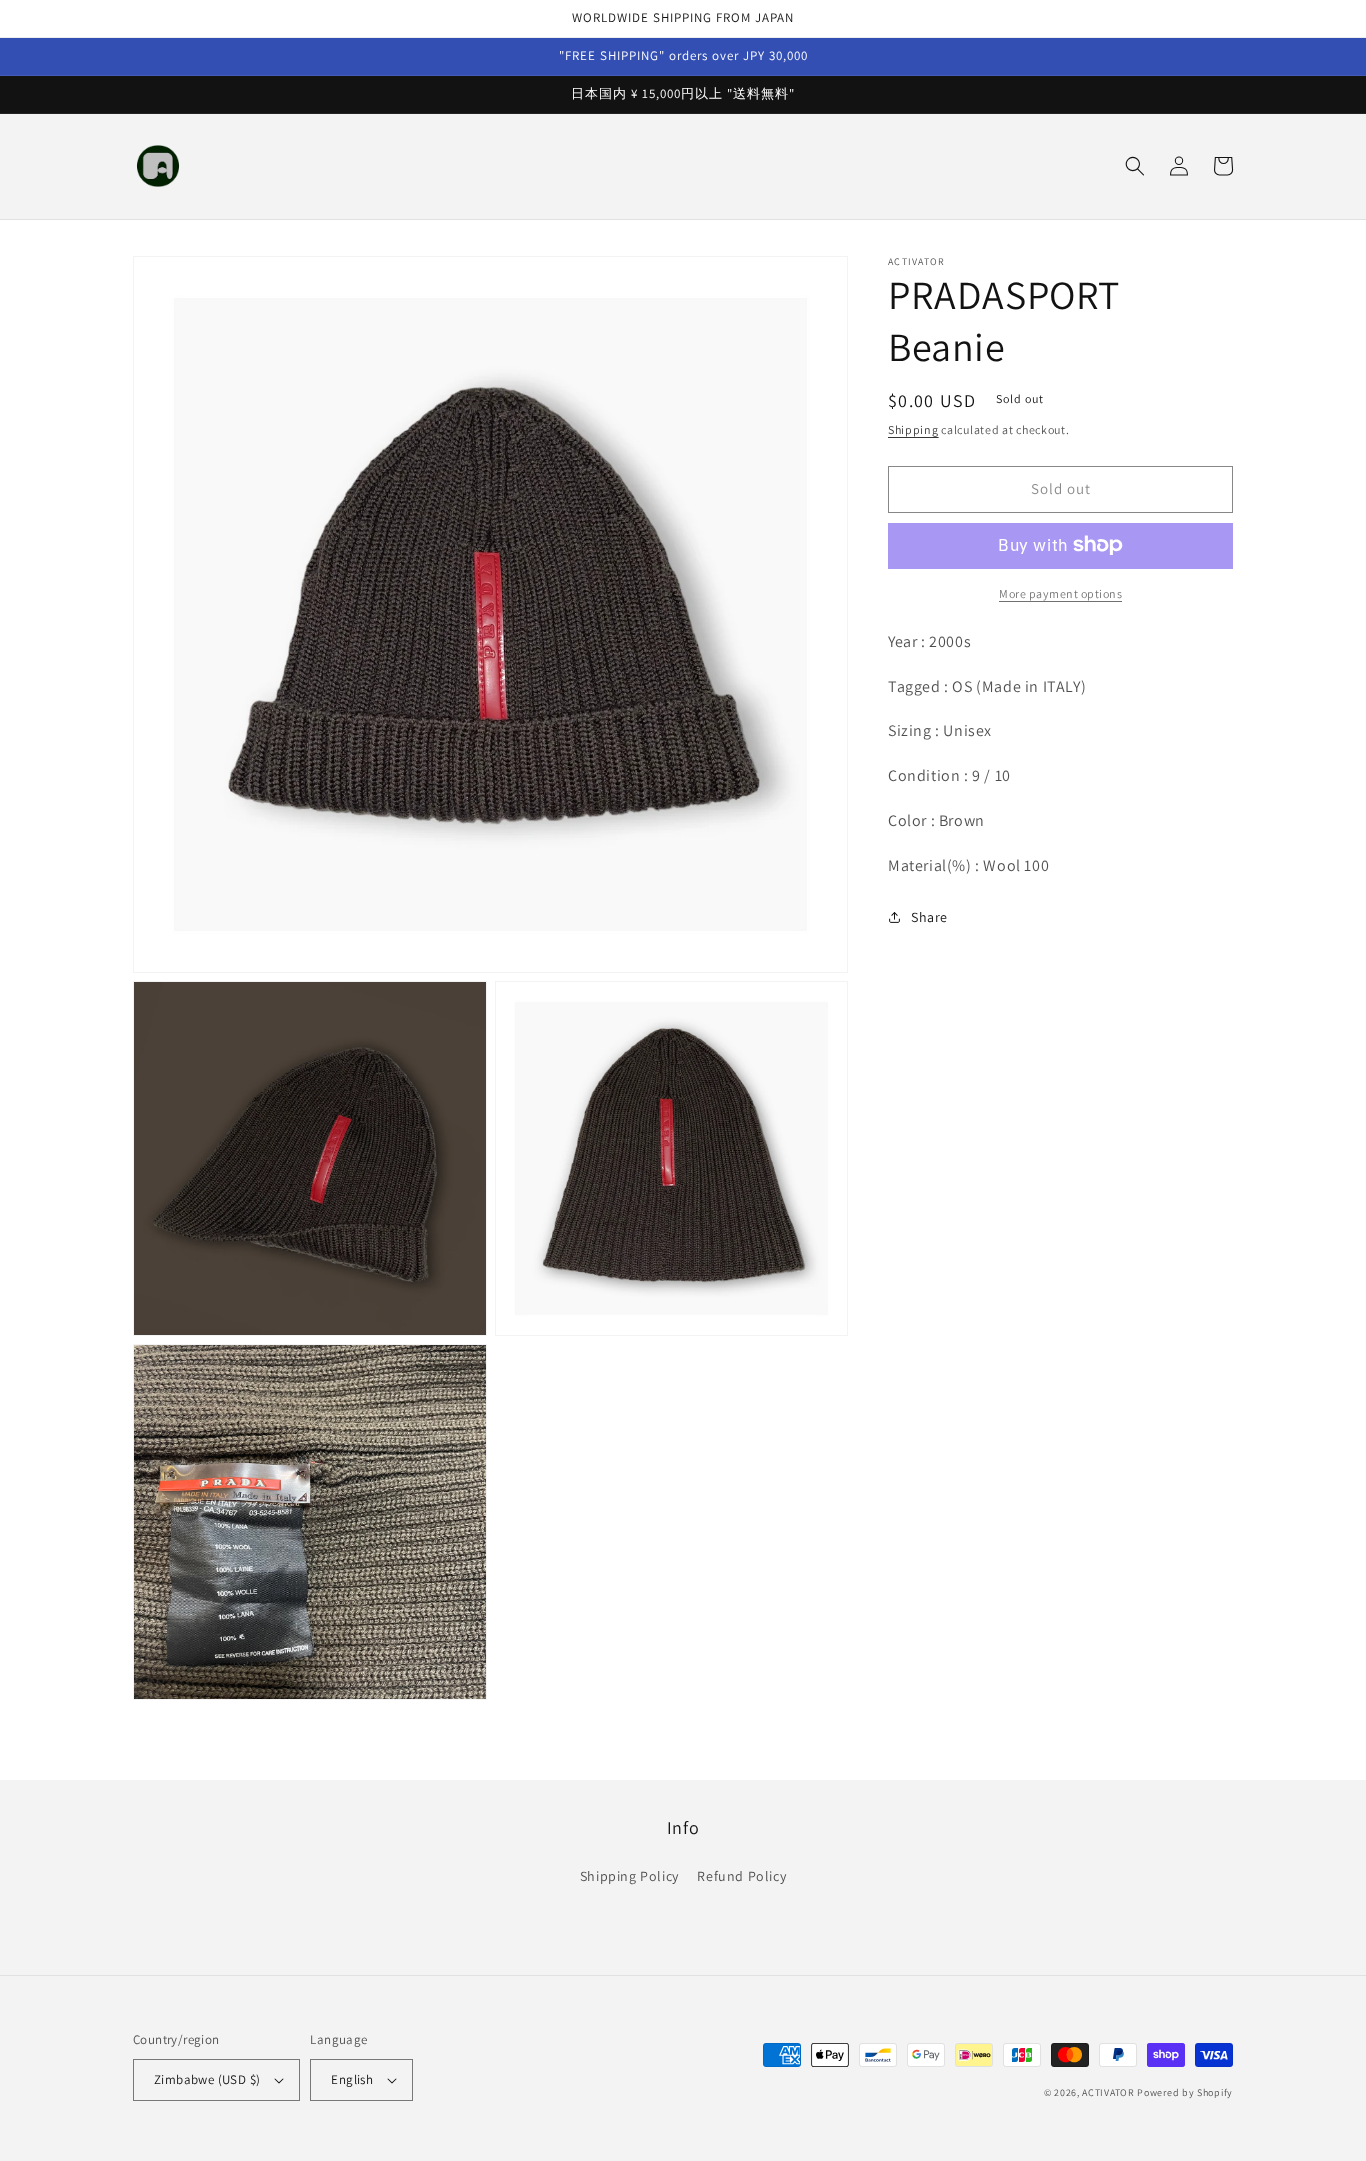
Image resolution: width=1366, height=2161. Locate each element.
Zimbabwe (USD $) (207, 2079)
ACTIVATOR (1108, 2092)
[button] (1135, 166)
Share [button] (929, 917)
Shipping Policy (629, 1876)
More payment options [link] (1060, 592)
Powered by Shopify (1185, 2092)
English (352, 2079)
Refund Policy (741, 1876)
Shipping (913, 429)
